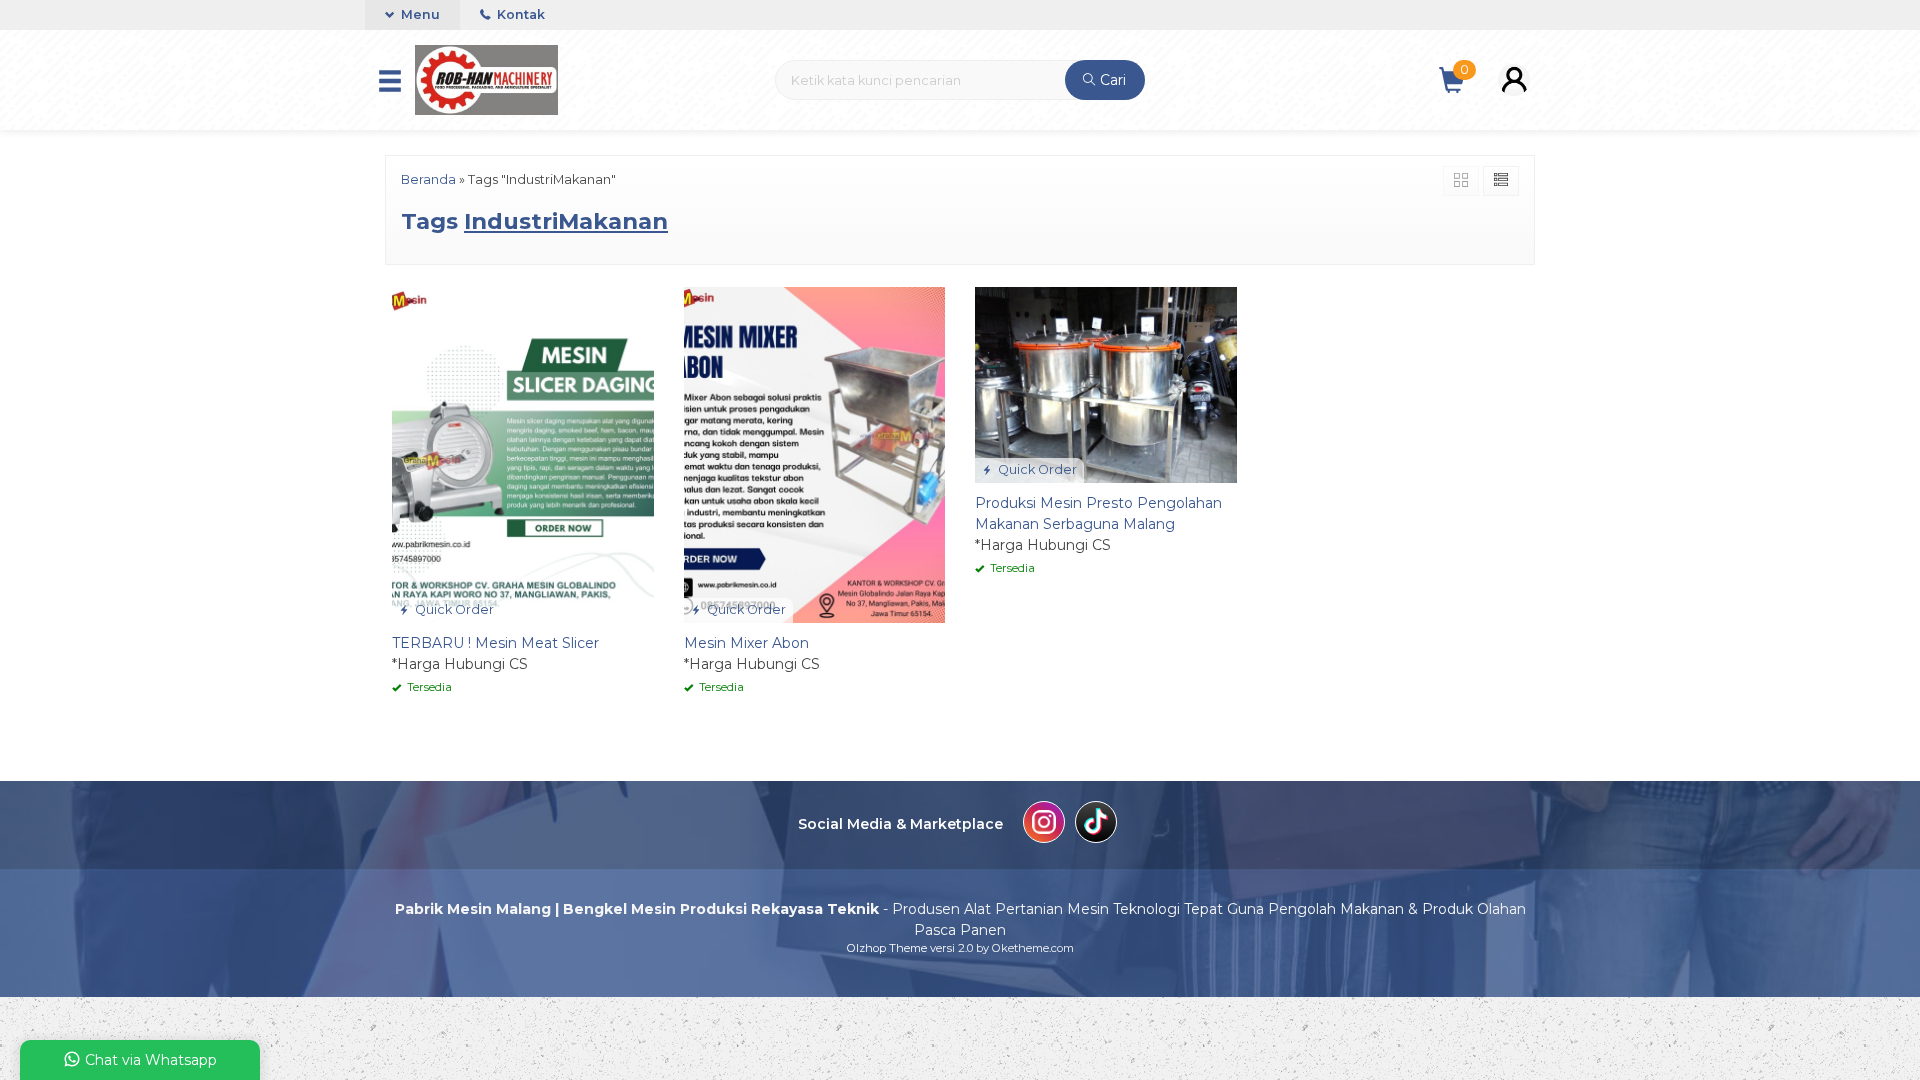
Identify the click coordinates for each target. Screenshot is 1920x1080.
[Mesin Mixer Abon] (815, 454)
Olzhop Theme (887, 948)
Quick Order (453, 609)
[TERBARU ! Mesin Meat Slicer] (523, 454)
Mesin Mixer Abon (746, 643)
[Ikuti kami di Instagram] (1044, 825)
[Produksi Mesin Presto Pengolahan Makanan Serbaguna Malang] (1106, 383)
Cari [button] (1111, 80)
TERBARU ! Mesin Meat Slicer (495, 643)
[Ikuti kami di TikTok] (1096, 825)
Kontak (519, 14)
